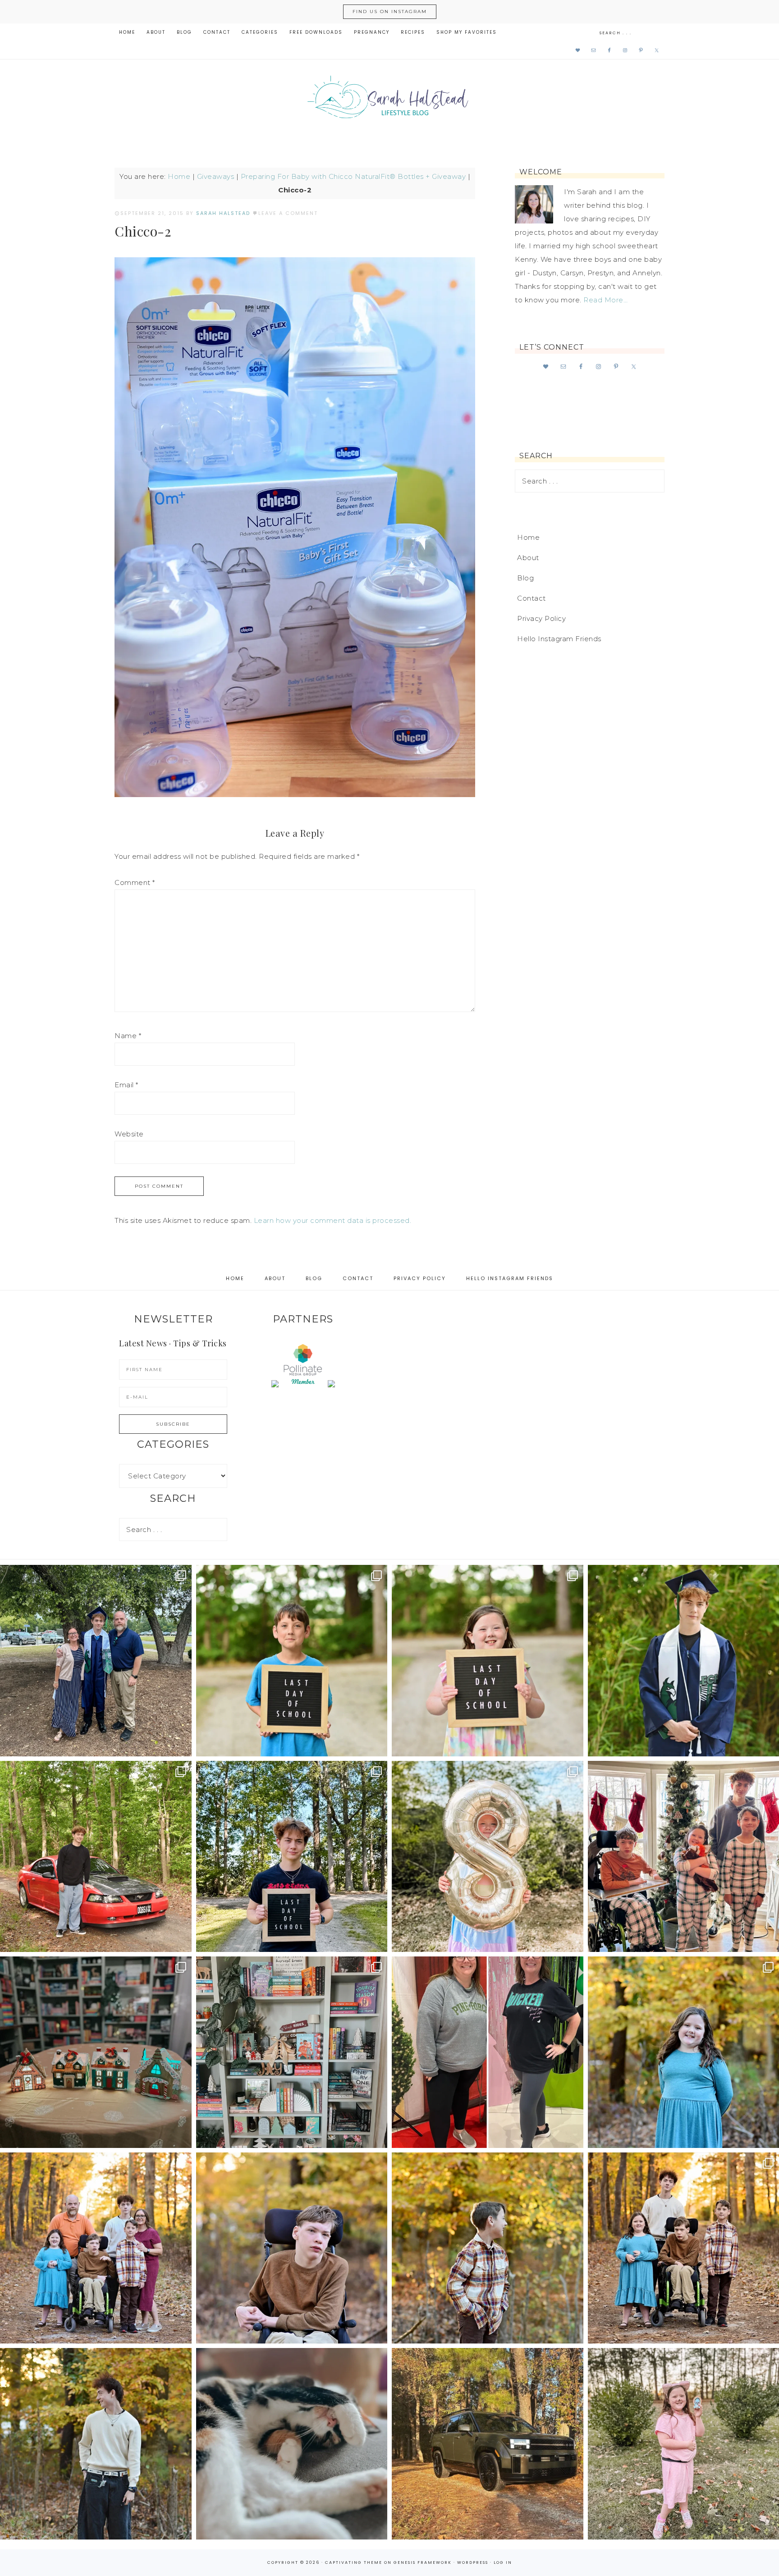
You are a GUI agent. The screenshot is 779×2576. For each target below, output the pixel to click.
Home (179, 176)
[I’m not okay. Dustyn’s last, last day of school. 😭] (292, 1857)
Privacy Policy (541, 618)
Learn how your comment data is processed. (333, 1220)
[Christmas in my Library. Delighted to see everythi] (292, 2052)
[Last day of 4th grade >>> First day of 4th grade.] (292, 1661)
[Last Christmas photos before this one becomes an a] (96, 2444)
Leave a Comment (288, 213)
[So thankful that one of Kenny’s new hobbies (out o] (488, 2444)
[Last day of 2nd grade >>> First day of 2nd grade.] (488, 1661)
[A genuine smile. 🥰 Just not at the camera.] (488, 2248)
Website (129, 1134)
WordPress (473, 2562)
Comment (135, 882)
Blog (525, 578)
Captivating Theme (354, 2562)
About (528, 558)
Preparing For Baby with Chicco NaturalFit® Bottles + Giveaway (353, 176)
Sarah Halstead (389, 100)
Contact (532, 598)
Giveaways (216, 176)
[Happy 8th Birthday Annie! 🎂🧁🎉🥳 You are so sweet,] (488, 1857)
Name (128, 1036)
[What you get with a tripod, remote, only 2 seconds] (96, 2248)
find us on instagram (390, 11)
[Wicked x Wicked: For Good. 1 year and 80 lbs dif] (488, 2052)
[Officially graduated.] (96, 1661)
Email (126, 1085)
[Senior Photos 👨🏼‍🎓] (96, 1857)
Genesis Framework (423, 2562)
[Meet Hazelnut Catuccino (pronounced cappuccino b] (292, 2444)
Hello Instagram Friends (559, 639)
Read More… (605, 300)
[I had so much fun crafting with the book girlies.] (96, 2052)
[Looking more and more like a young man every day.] (292, 2248)
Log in (503, 2562)
